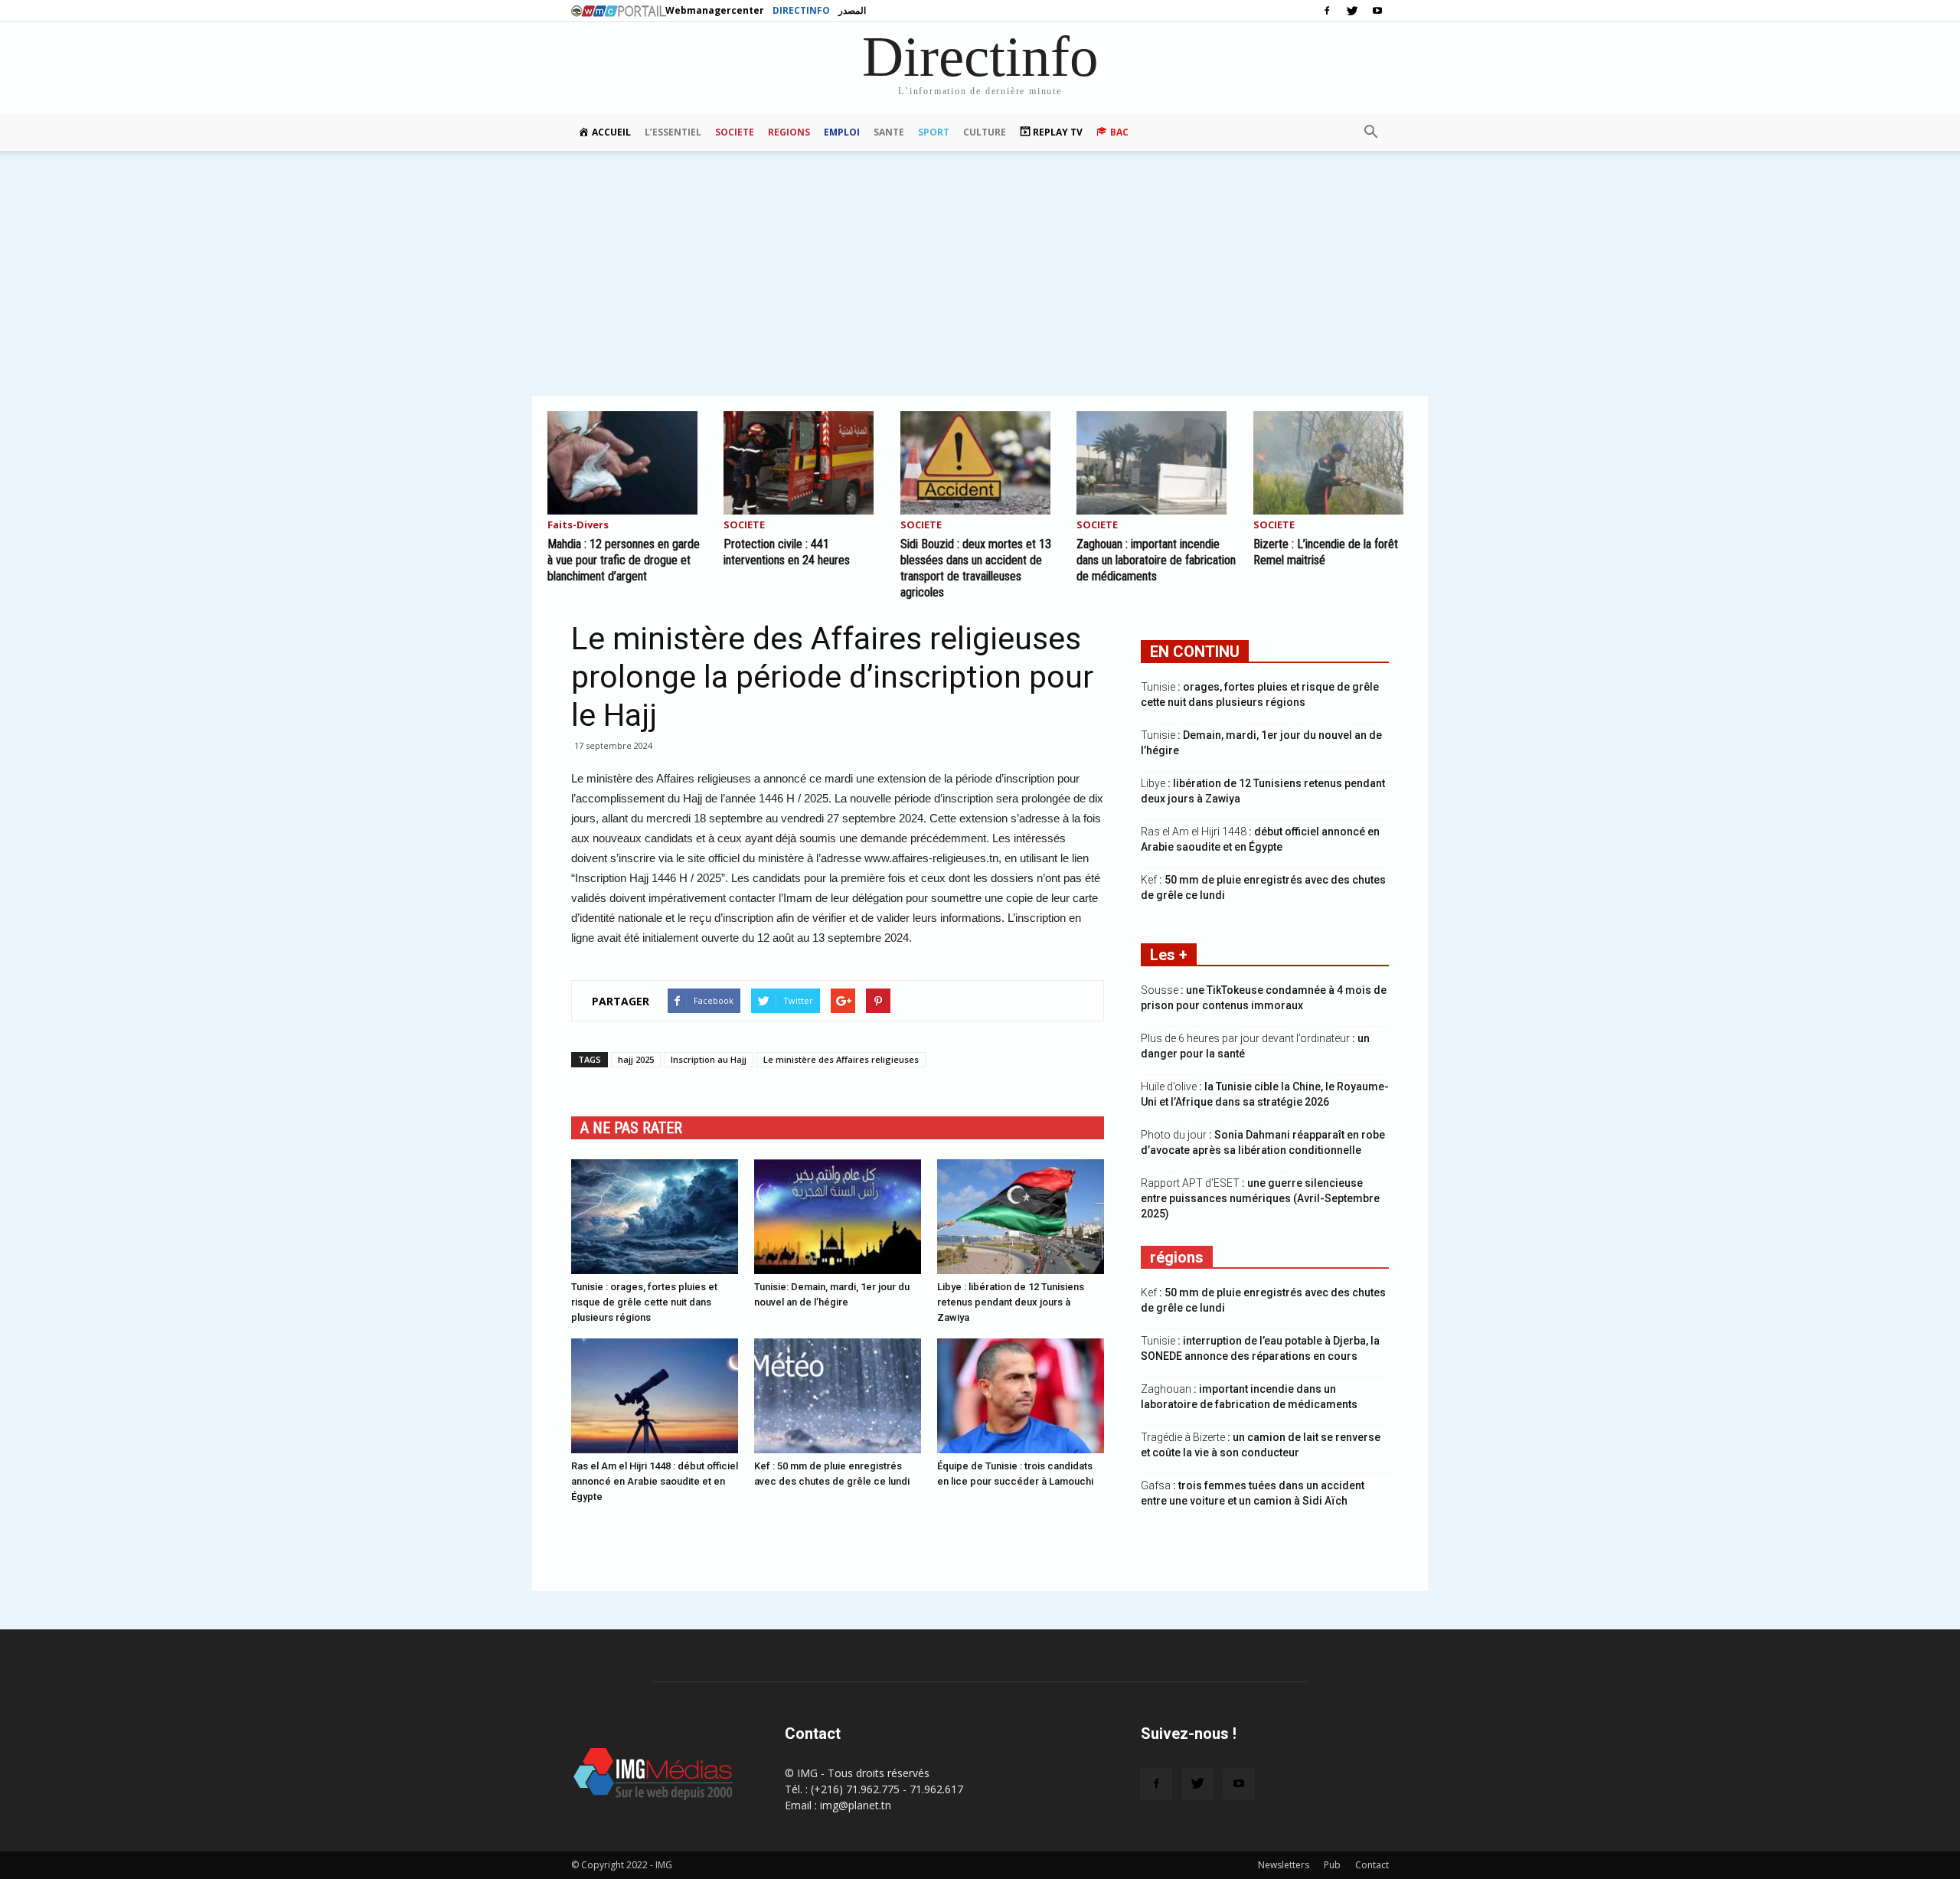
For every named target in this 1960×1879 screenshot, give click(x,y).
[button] (1370, 132)
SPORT (934, 132)
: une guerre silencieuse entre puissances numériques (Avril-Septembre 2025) (1260, 1198)
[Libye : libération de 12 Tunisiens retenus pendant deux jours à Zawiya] (1021, 1217)
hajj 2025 (636, 1059)
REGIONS (789, 132)
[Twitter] (1352, 11)
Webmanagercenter (715, 10)
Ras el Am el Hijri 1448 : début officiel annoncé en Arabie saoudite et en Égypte (655, 1481)
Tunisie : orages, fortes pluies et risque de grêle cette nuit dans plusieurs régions (644, 1302)
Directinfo (801, 10)
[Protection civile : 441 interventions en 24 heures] (803, 463)
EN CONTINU (1195, 652)
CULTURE (985, 132)
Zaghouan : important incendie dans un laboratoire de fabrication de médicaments (1156, 560)
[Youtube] (1377, 11)
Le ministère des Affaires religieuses (841, 1059)
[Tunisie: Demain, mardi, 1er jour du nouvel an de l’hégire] (838, 1217)
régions (1177, 1257)
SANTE (889, 132)
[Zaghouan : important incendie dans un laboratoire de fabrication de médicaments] (1156, 463)
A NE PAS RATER (631, 1128)
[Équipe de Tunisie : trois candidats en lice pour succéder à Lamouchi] (1021, 1396)
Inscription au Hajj (709, 1059)
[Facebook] (1327, 11)
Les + (1169, 955)
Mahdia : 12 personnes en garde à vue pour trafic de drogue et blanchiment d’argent (624, 560)
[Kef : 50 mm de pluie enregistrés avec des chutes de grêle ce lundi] (838, 1396)
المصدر (852, 10)
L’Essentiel (673, 132)
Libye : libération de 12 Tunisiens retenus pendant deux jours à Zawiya (1011, 1302)
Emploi (842, 132)
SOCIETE (735, 132)
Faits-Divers (578, 526)
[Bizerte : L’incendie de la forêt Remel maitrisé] (1333, 463)
